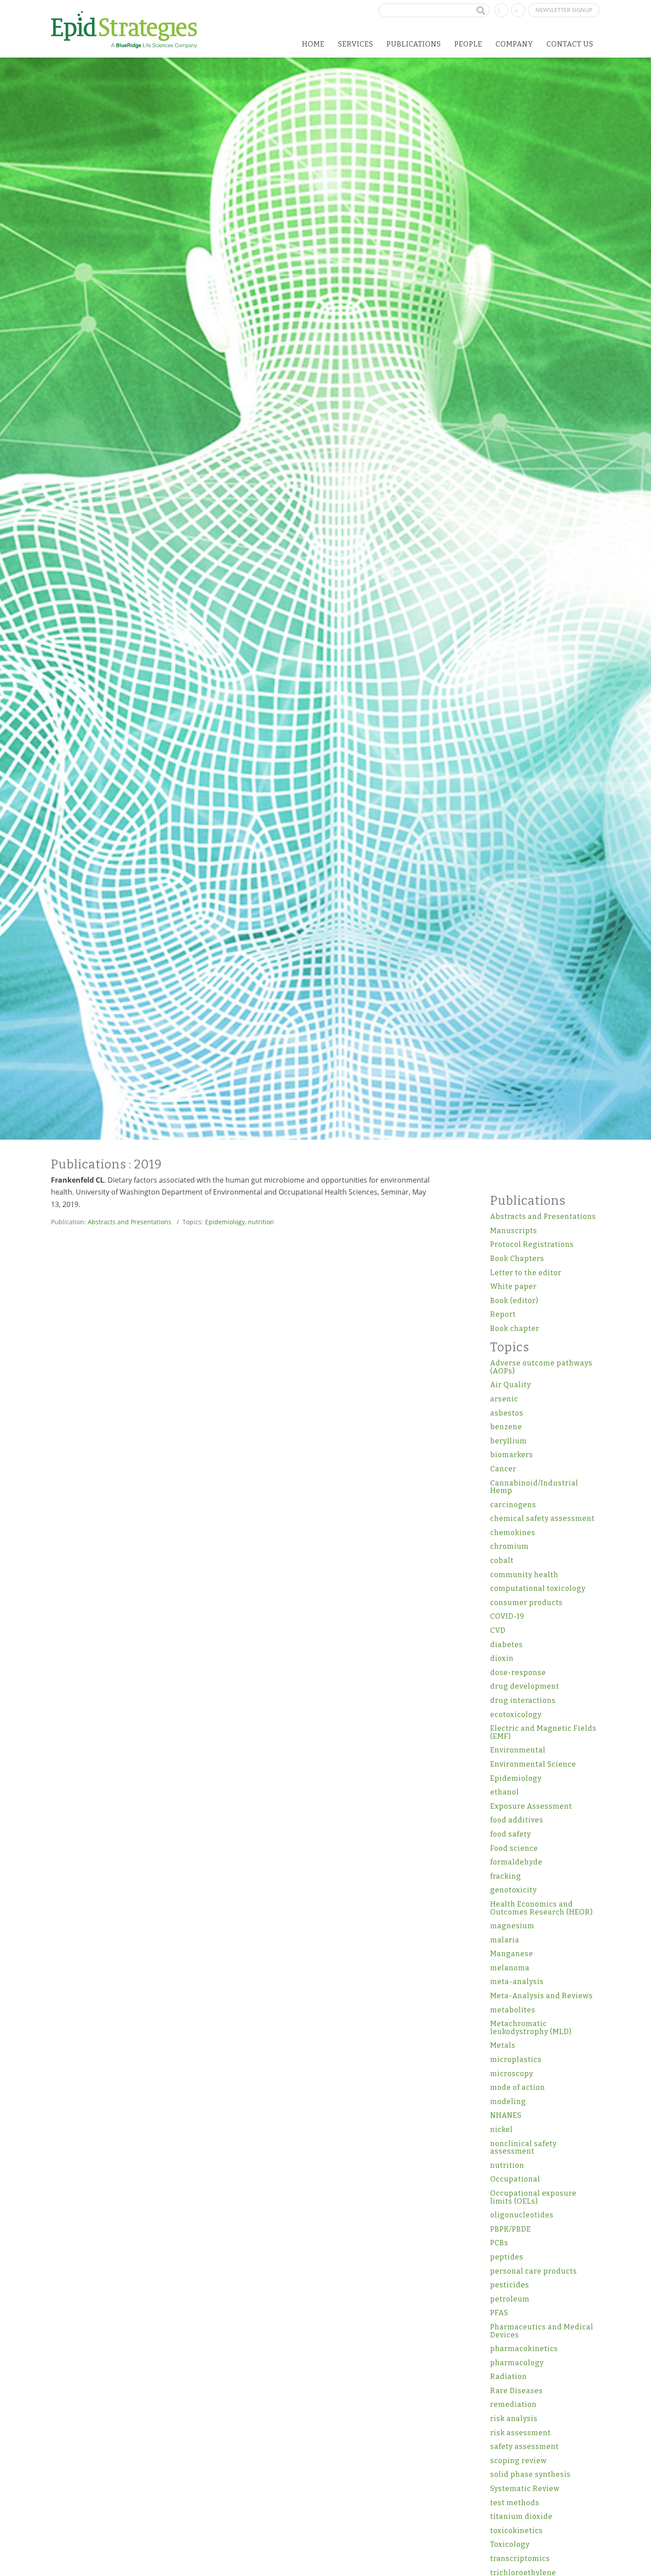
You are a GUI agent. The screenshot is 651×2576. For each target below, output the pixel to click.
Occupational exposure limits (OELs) (533, 2197)
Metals (503, 2045)
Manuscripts (514, 1231)
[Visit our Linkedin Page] (501, 9)
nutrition (261, 1222)
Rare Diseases (517, 2391)
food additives (517, 1820)
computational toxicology (538, 1588)
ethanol (505, 1792)
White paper (513, 1286)
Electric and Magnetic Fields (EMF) (543, 1732)
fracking (506, 1876)
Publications (414, 44)
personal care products (534, 2271)
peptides (507, 2257)
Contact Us (570, 44)
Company (514, 44)
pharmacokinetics (524, 2349)
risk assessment (521, 2433)
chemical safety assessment (542, 1518)
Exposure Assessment (531, 1806)
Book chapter (515, 1329)
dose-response (518, 1673)
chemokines (513, 1533)
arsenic (504, 1399)
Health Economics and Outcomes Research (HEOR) (542, 1908)
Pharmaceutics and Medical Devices (542, 2331)
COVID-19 (507, 1616)
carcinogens (513, 1505)
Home (313, 44)
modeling (508, 2102)
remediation (513, 2404)
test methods (515, 2503)
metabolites (513, 2010)
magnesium (512, 1926)
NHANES (506, 2115)
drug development (525, 1686)
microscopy (512, 2074)
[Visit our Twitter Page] (518, 9)
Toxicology (510, 2544)
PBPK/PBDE (511, 2229)
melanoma (510, 1968)
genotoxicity (513, 1890)
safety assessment (525, 2446)
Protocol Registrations (532, 1244)
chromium (510, 1546)
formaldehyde (516, 1862)
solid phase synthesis (531, 2474)
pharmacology (517, 2363)
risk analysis (514, 2419)
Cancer (503, 1469)
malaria (505, 1940)
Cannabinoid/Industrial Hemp (534, 1487)
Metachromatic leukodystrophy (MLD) (531, 2028)
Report (503, 1314)
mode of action (518, 2087)
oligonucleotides (522, 2215)
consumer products (527, 1603)
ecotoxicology (516, 1715)
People (468, 44)
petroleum (510, 2299)
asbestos (507, 1413)
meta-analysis (517, 1982)
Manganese (512, 1954)
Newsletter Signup (564, 10)
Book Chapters (517, 1259)
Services (356, 44)
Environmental (518, 1750)
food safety (511, 1834)
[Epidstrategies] (124, 30)
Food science (514, 1848)
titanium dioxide (521, 2516)
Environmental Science (533, 1764)
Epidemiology (225, 1222)
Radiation (509, 2377)
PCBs (499, 2243)
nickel (502, 2129)
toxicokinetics (517, 2531)
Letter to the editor (526, 1273)
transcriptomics (520, 2559)
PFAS (499, 2313)
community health (524, 1575)
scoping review (519, 2461)
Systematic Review (525, 2489)
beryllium (509, 1441)
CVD (498, 1630)
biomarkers (512, 1455)
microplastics (516, 2060)
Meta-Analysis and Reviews (542, 1996)
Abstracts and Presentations (130, 1222)
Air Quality (511, 1385)
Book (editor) (514, 1301)
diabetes (507, 1645)
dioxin (502, 1658)
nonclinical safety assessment (523, 2148)
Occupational (515, 2179)
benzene (506, 1427)
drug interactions (523, 1700)
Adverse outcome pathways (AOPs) (541, 1367)
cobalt (502, 1561)
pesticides (510, 2285)
